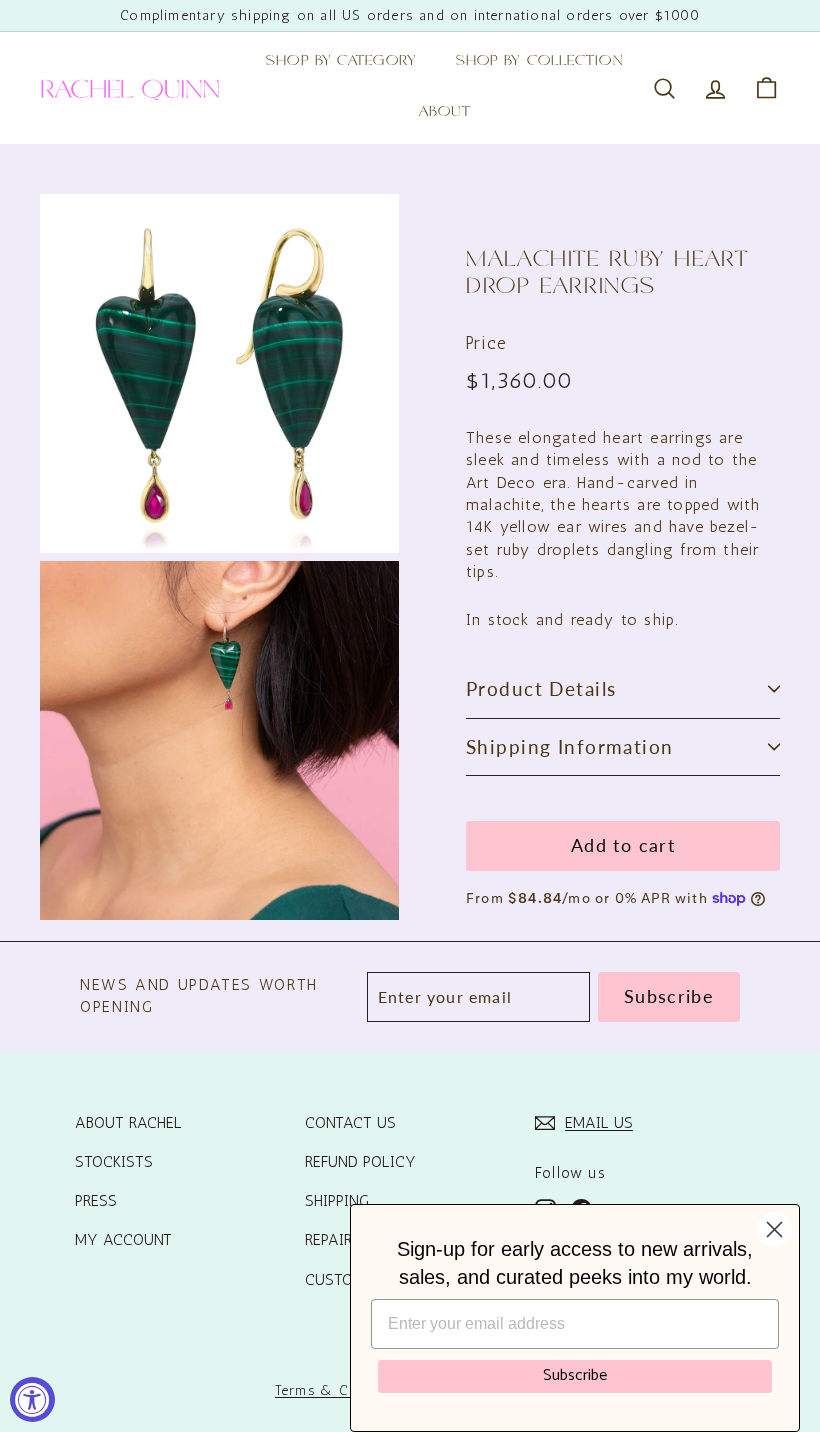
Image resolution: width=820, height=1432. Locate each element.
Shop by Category (341, 62)
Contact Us (350, 1122)
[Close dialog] (774, 1229)
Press (96, 1200)
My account (123, 1239)
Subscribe (575, 1375)
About (445, 113)
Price (486, 343)
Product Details (541, 688)
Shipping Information (570, 746)
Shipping (337, 1200)
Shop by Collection (540, 62)
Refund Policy (360, 1161)
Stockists (114, 1161)
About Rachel (128, 1122)
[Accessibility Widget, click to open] (32, 1399)
